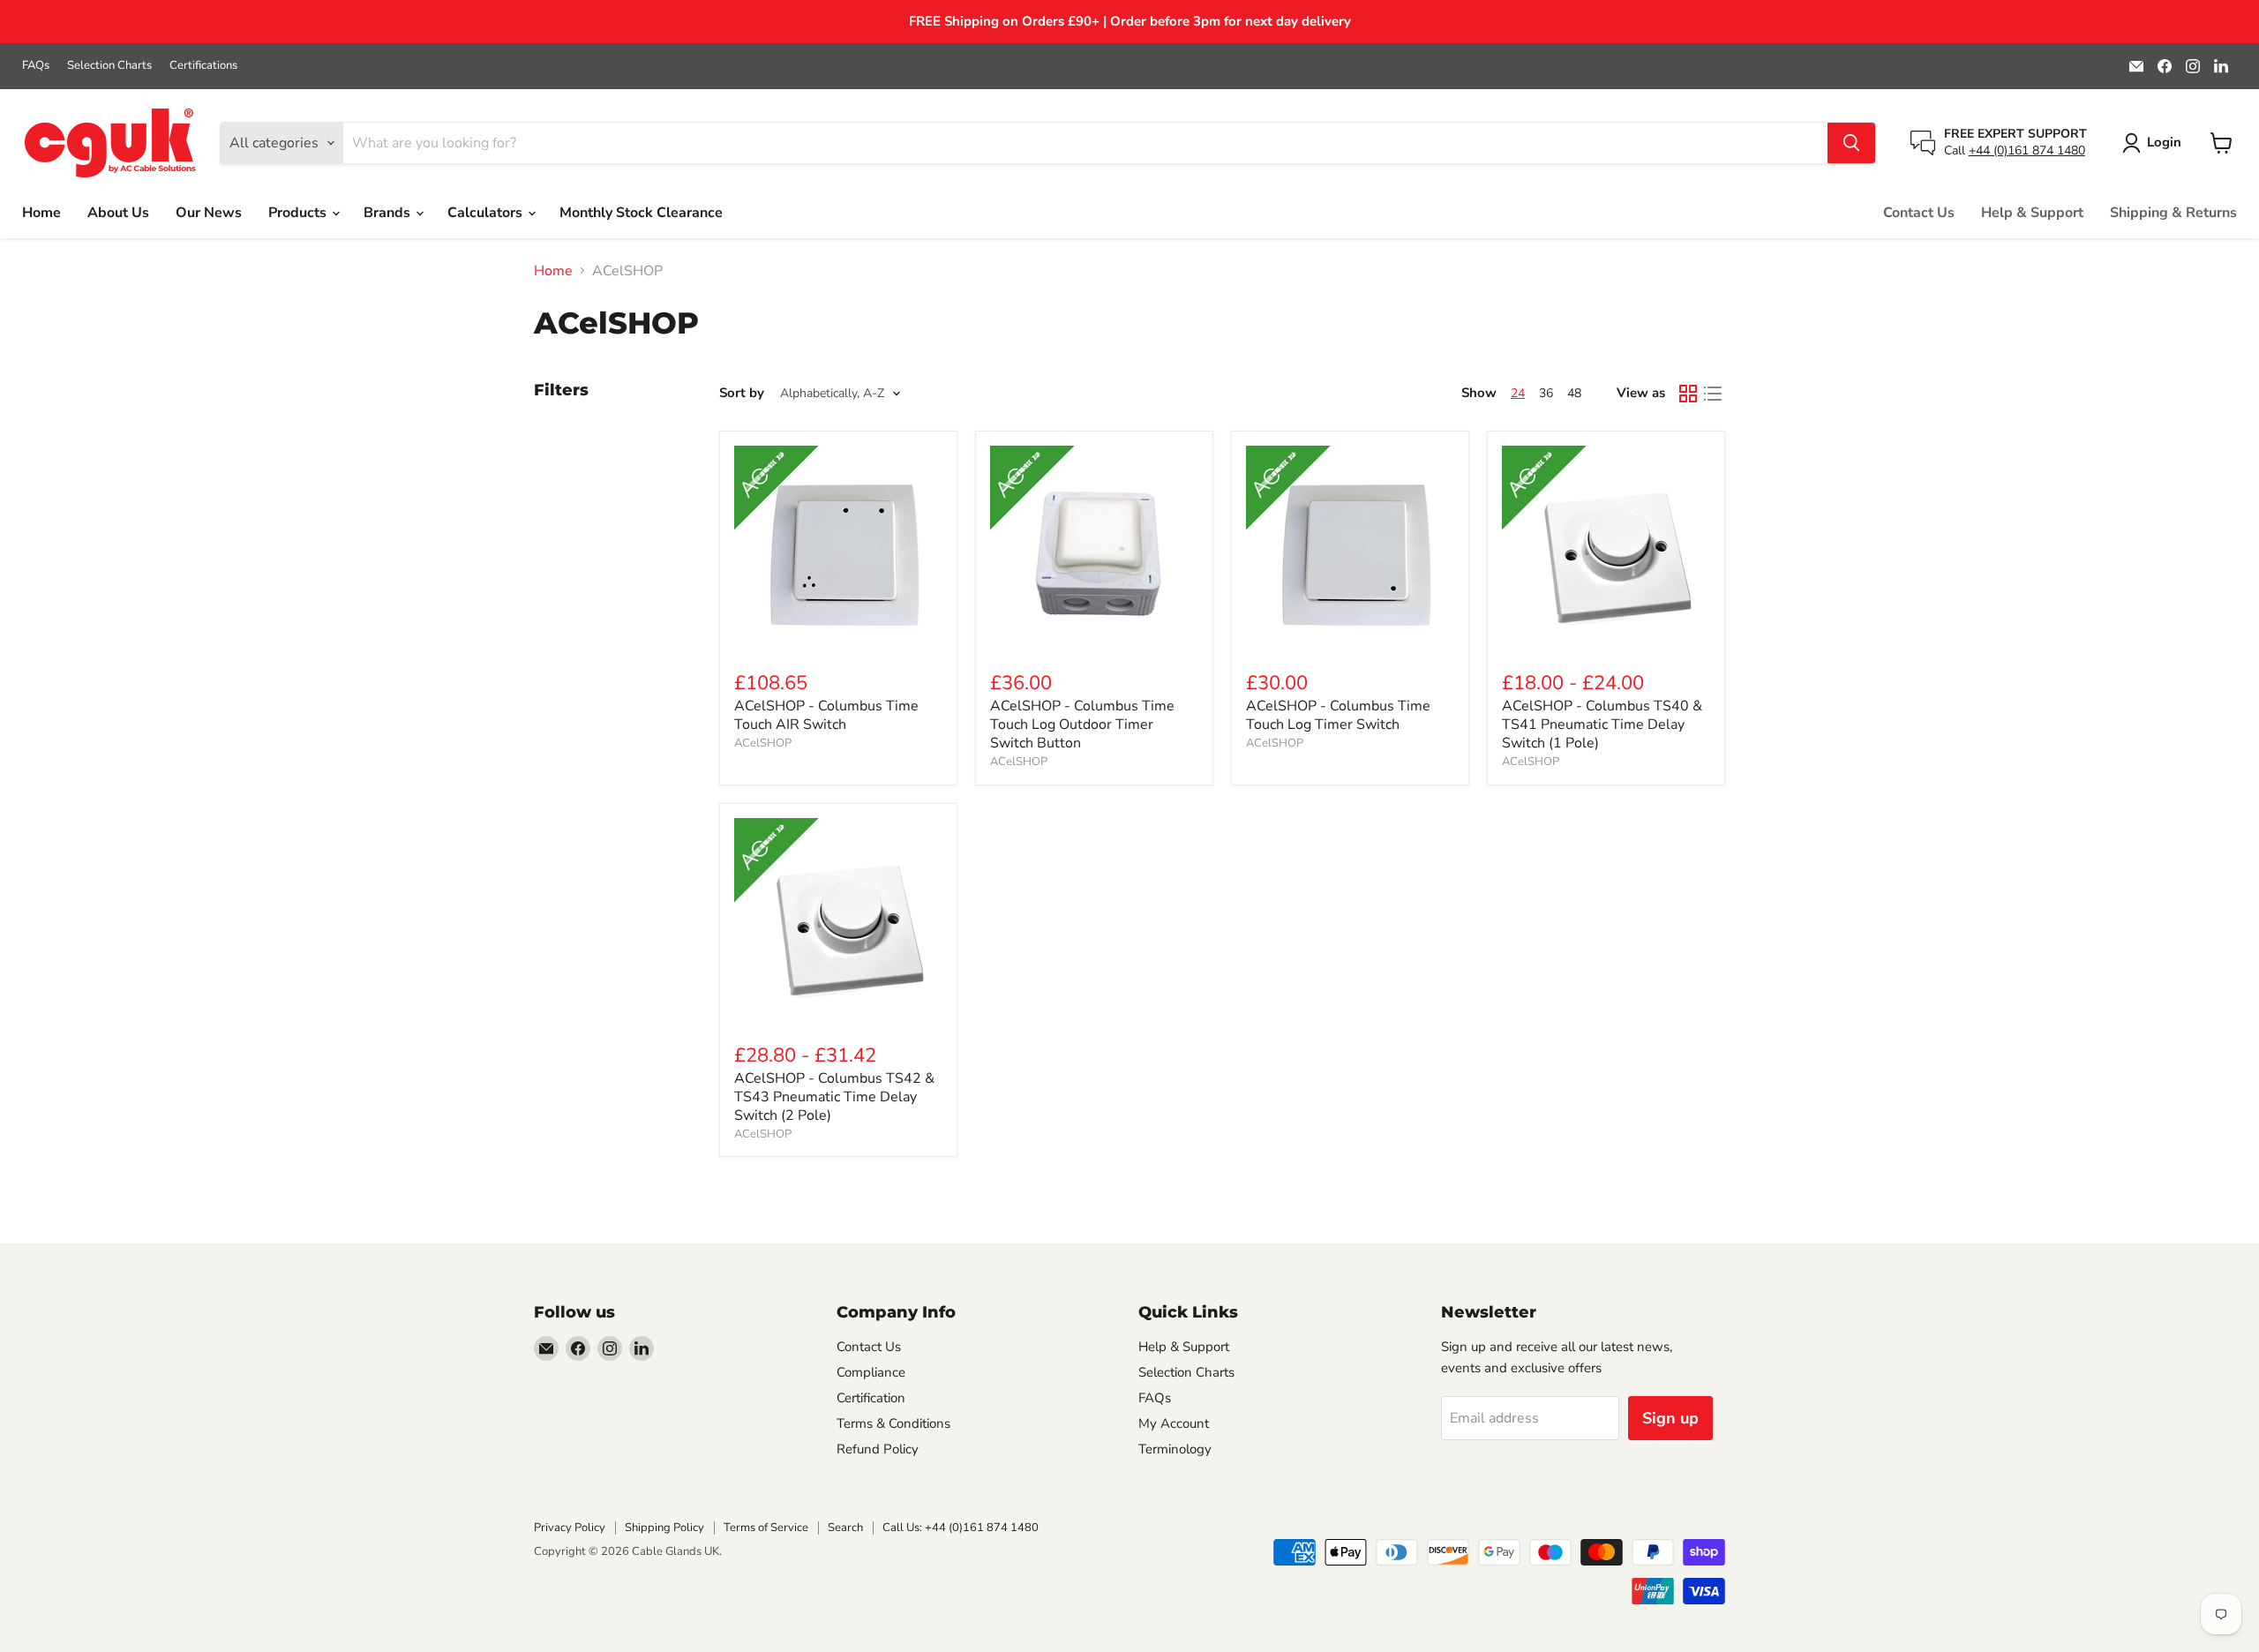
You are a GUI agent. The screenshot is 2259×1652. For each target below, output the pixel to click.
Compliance (871, 1372)
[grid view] (1688, 394)
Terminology (1175, 1449)
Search (845, 1528)
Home (41, 213)
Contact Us (1919, 213)
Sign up (1670, 1418)
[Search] (1851, 143)
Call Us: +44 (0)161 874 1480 (961, 1528)
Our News (209, 213)
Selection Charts (109, 66)
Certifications (203, 66)
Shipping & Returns (2173, 213)
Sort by (742, 393)
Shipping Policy (664, 1528)
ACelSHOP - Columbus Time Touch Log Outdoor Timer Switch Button (1082, 725)
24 (1518, 393)
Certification (871, 1398)
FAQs (36, 66)
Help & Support (2032, 213)
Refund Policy (878, 1449)
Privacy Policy (570, 1528)
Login (2164, 142)
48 (1574, 393)
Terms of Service (766, 1528)
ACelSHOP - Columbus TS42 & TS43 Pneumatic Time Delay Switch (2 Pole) (834, 1097)
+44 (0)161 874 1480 (2027, 150)
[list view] (1713, 394)
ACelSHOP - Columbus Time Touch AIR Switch (826, 715)
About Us (118, 213)
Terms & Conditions (893, 1423)
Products (299, 213)
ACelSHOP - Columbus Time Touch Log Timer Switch (1338, 715)
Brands (389, 213)
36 (1546, 393)
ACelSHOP (763, 743)
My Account (1174, 1423)
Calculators (487, 213)
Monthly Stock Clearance (641, 213)
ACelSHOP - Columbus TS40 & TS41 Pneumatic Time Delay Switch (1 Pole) (1602, 725)
